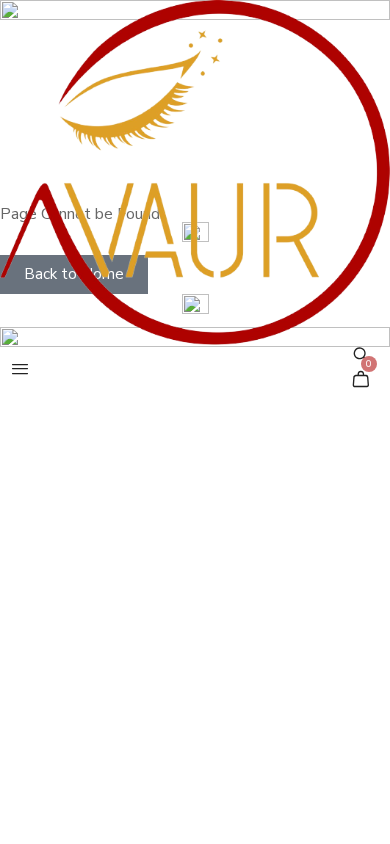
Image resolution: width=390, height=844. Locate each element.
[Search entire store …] (361, 353)
